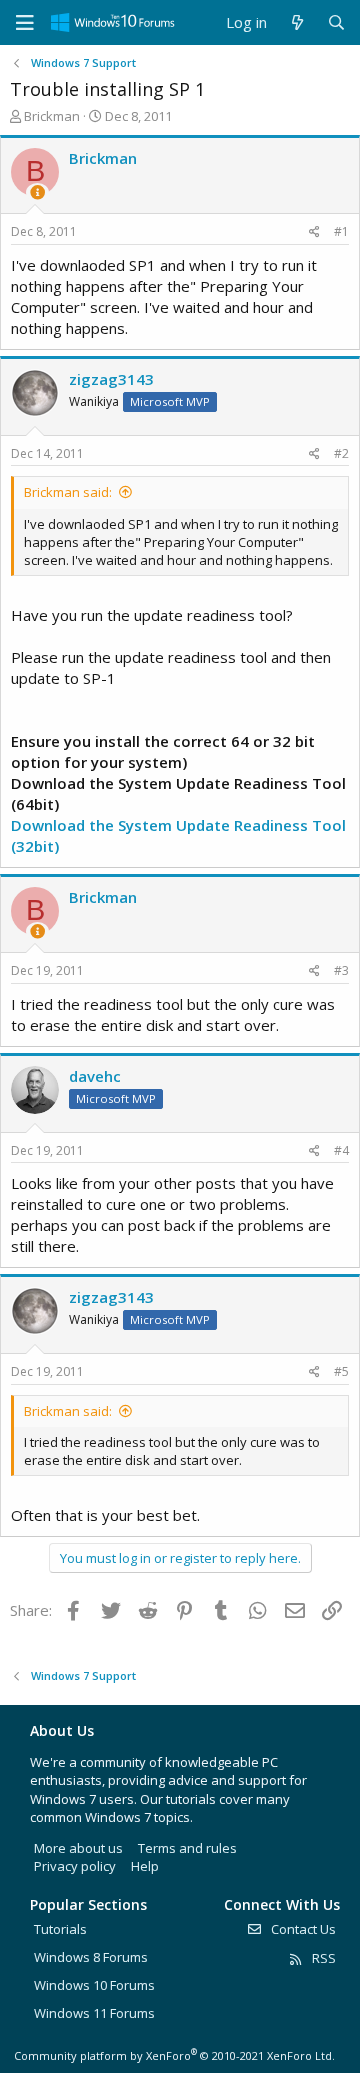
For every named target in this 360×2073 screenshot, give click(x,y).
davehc (95, 1076)
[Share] (314, 232)
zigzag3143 (111, 379)
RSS (322, 1958)
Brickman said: (68, 492)
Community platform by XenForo (174, 2055)
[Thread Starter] (37, 192)
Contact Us (302, 1929)
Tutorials (60, 1929)
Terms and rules (187, 1848)
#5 (341, 1371)
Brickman (52, 116)
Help (145, 1866)
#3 (341, 970)
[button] (25, 23)
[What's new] (296, 22)
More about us (78, 1848)
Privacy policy (75, 1866)
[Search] (336, 22)
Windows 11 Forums (94, 2013)
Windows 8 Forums (91, 1957)
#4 (341, 1150)
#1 (341, 231)
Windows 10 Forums (94, 1985)
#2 (341, 453)
